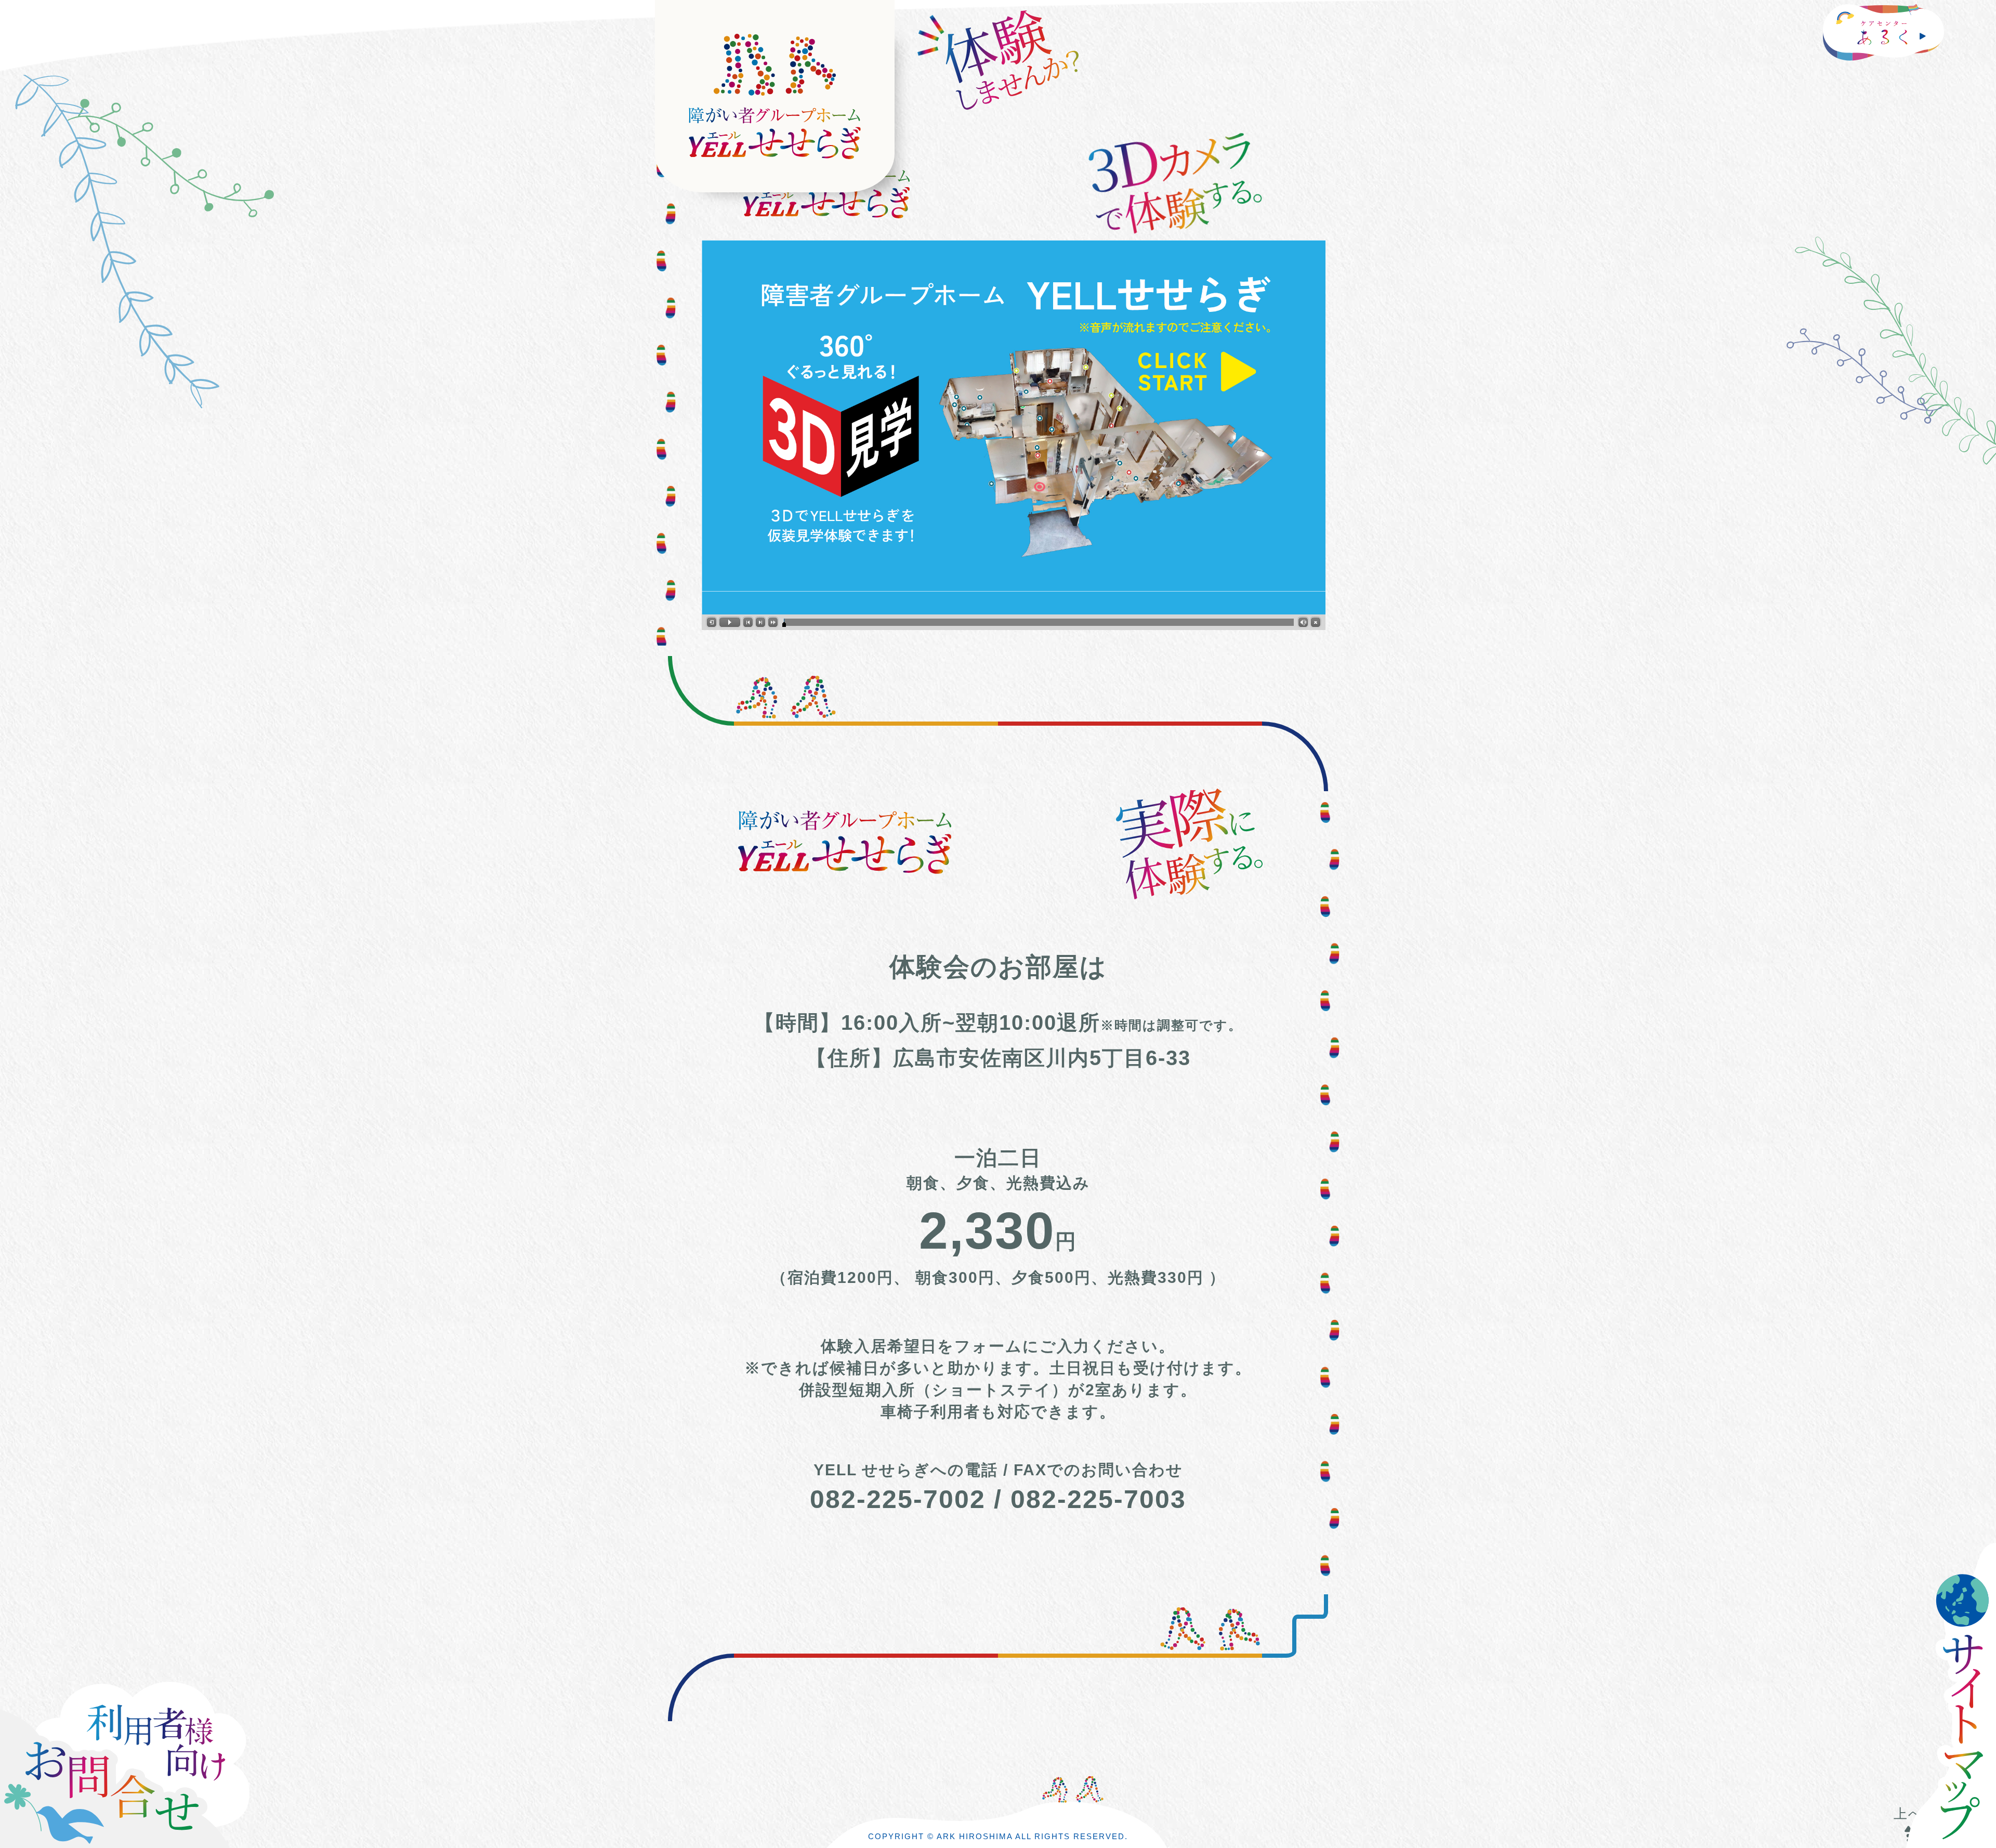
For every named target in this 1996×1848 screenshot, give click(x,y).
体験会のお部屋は (998, 967)
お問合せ (140, 1760)
